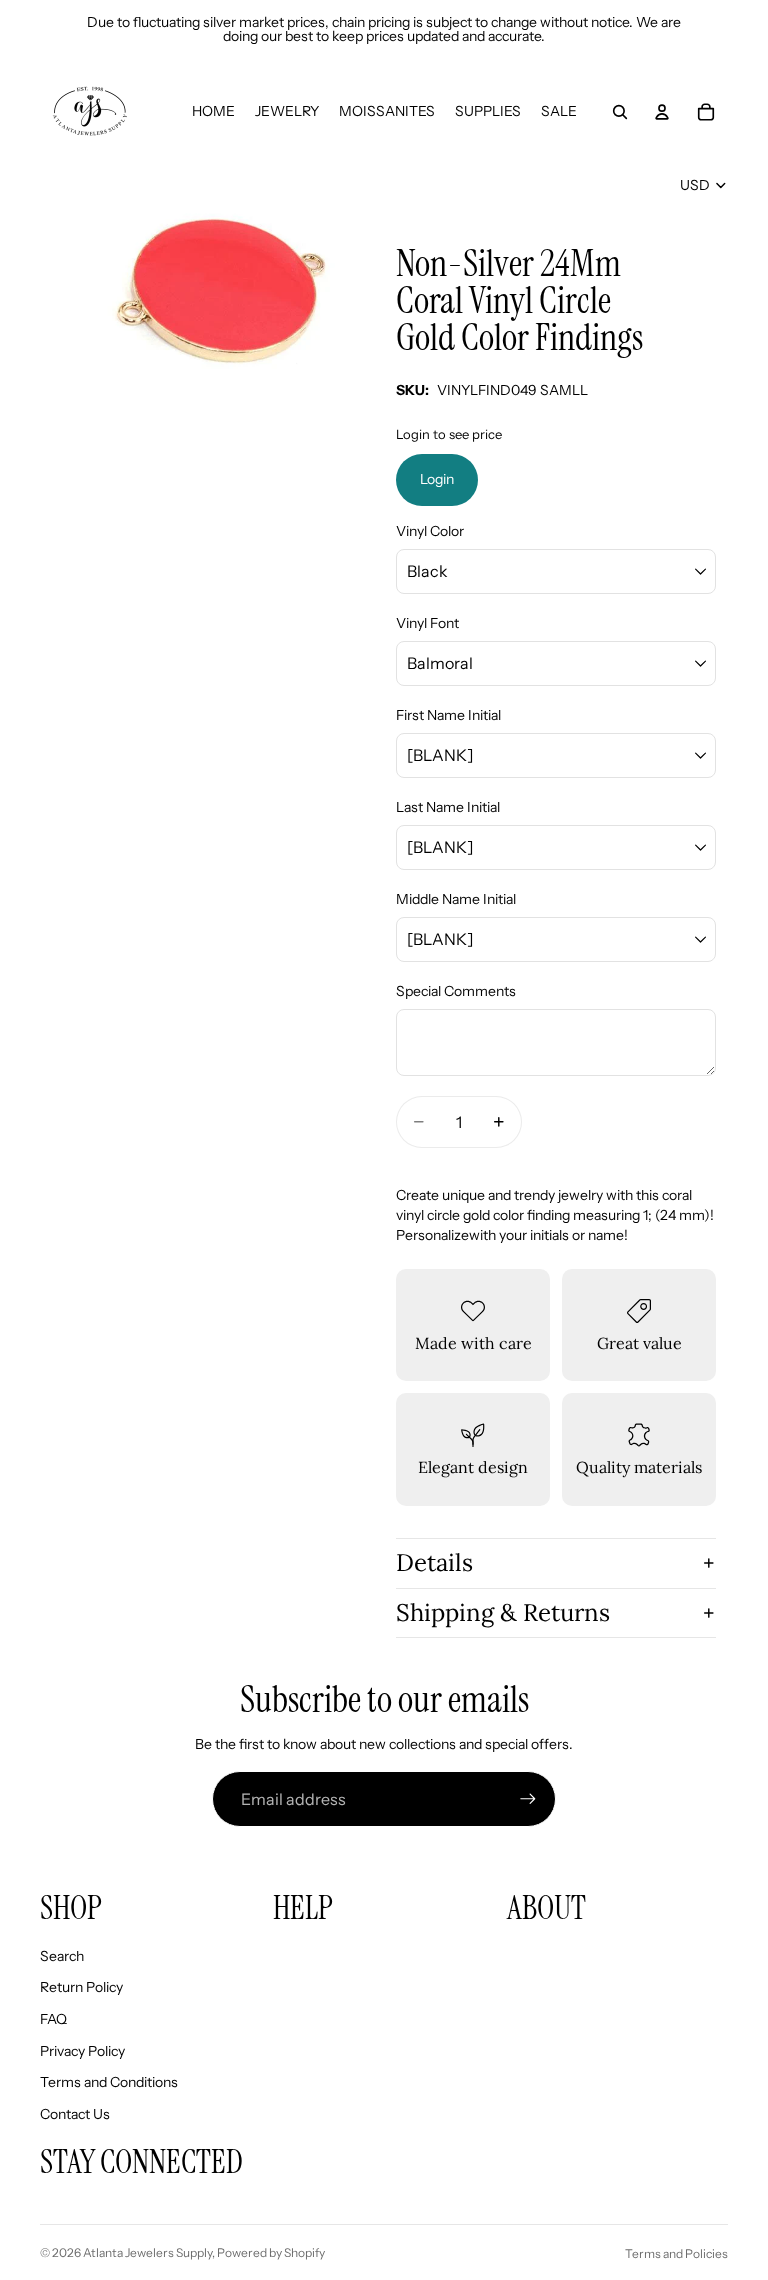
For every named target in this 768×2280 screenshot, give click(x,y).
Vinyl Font (427, 623)
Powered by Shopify (271, 2252)
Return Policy (81, 1987)
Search (62, 1956)
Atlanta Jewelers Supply (147, 2252)
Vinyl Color (430, 531)
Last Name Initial (448, 807)
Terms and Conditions (109, 2082)
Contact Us (75, 2114)
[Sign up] (528, 1799)
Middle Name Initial (456, 899)
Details (434, 1562)
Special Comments (456, 991)
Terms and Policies (676, 2253)
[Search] (620, 112)
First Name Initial (448, 715)
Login (437, 479)
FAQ (53, 2019)
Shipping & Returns (503, 1612)
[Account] (662, 112)
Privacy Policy (82, 2051)
